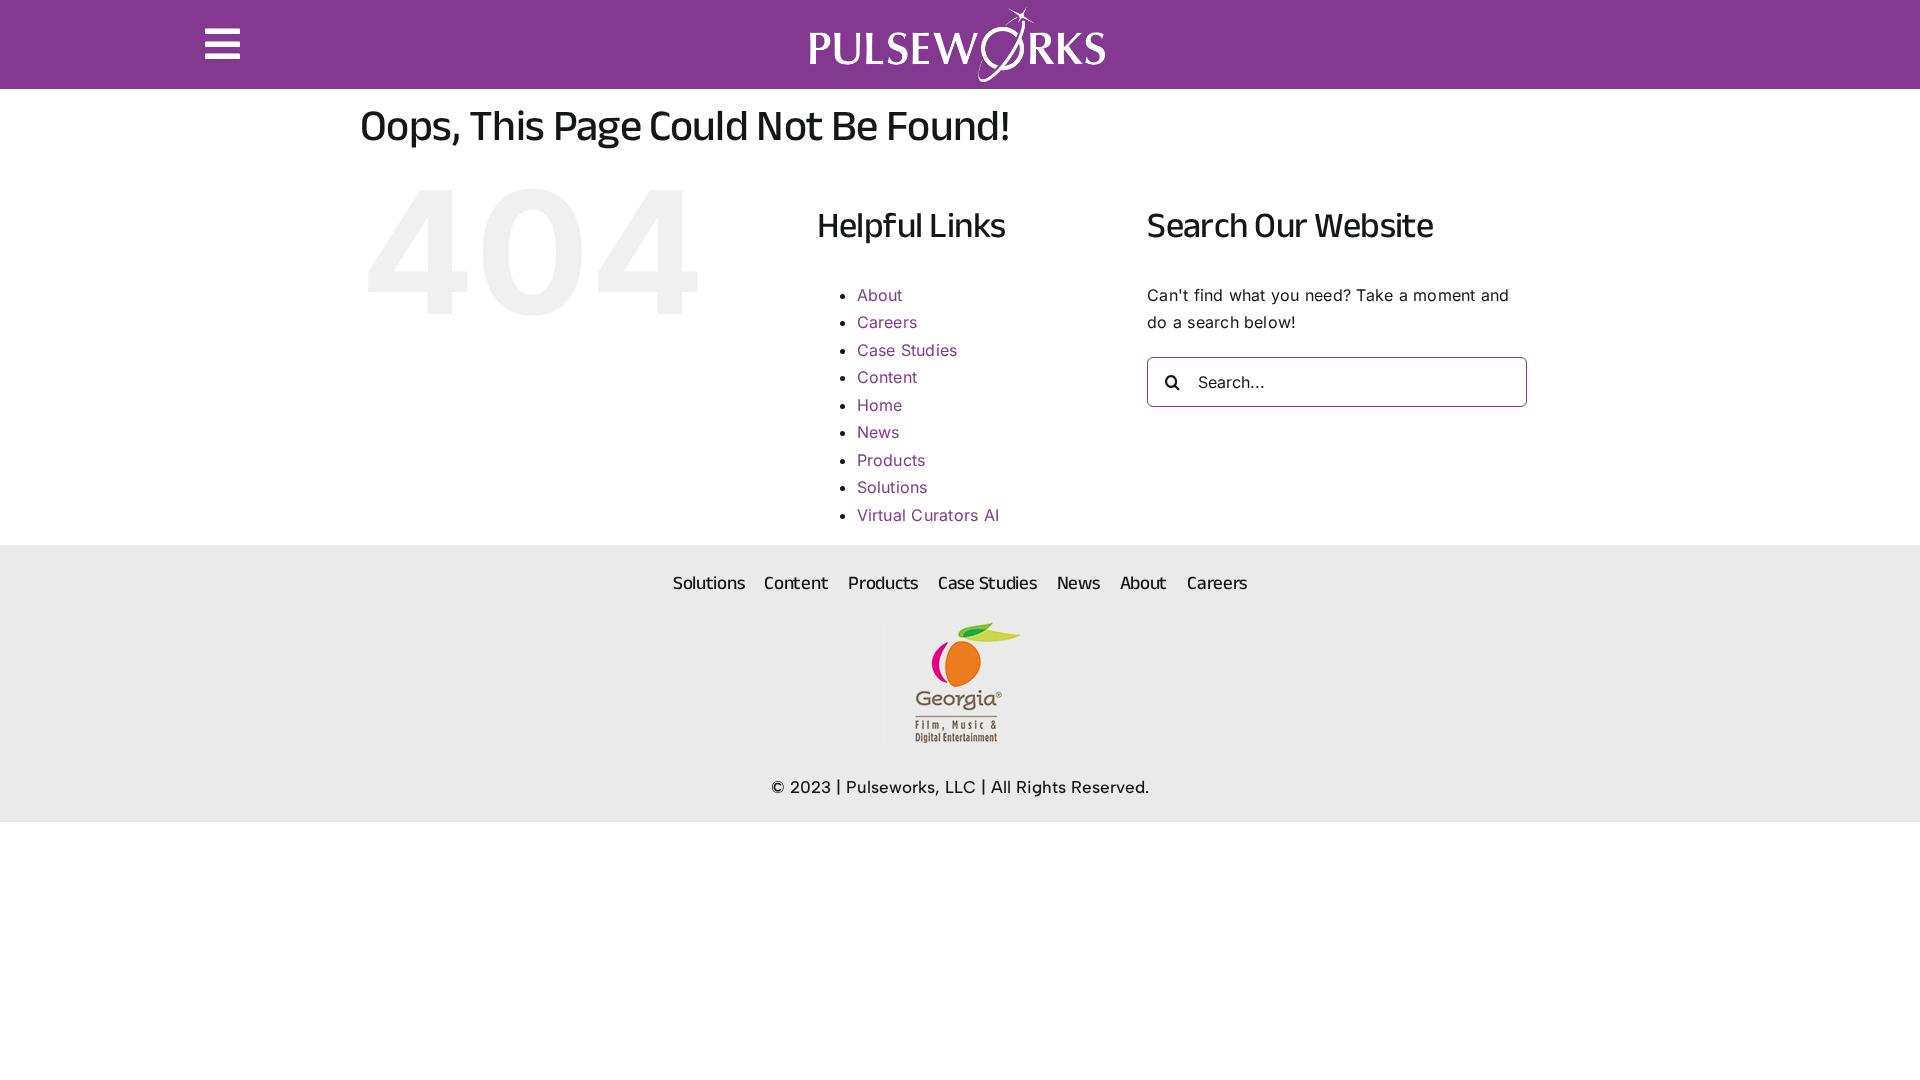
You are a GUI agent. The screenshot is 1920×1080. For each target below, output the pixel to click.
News (878, 432)
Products (891, 460)
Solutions (892, 487)
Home (880, 405)
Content (887, 377)
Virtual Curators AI (928, 515)
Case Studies (907, 350)
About (880, 295)
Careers (887, 322)
